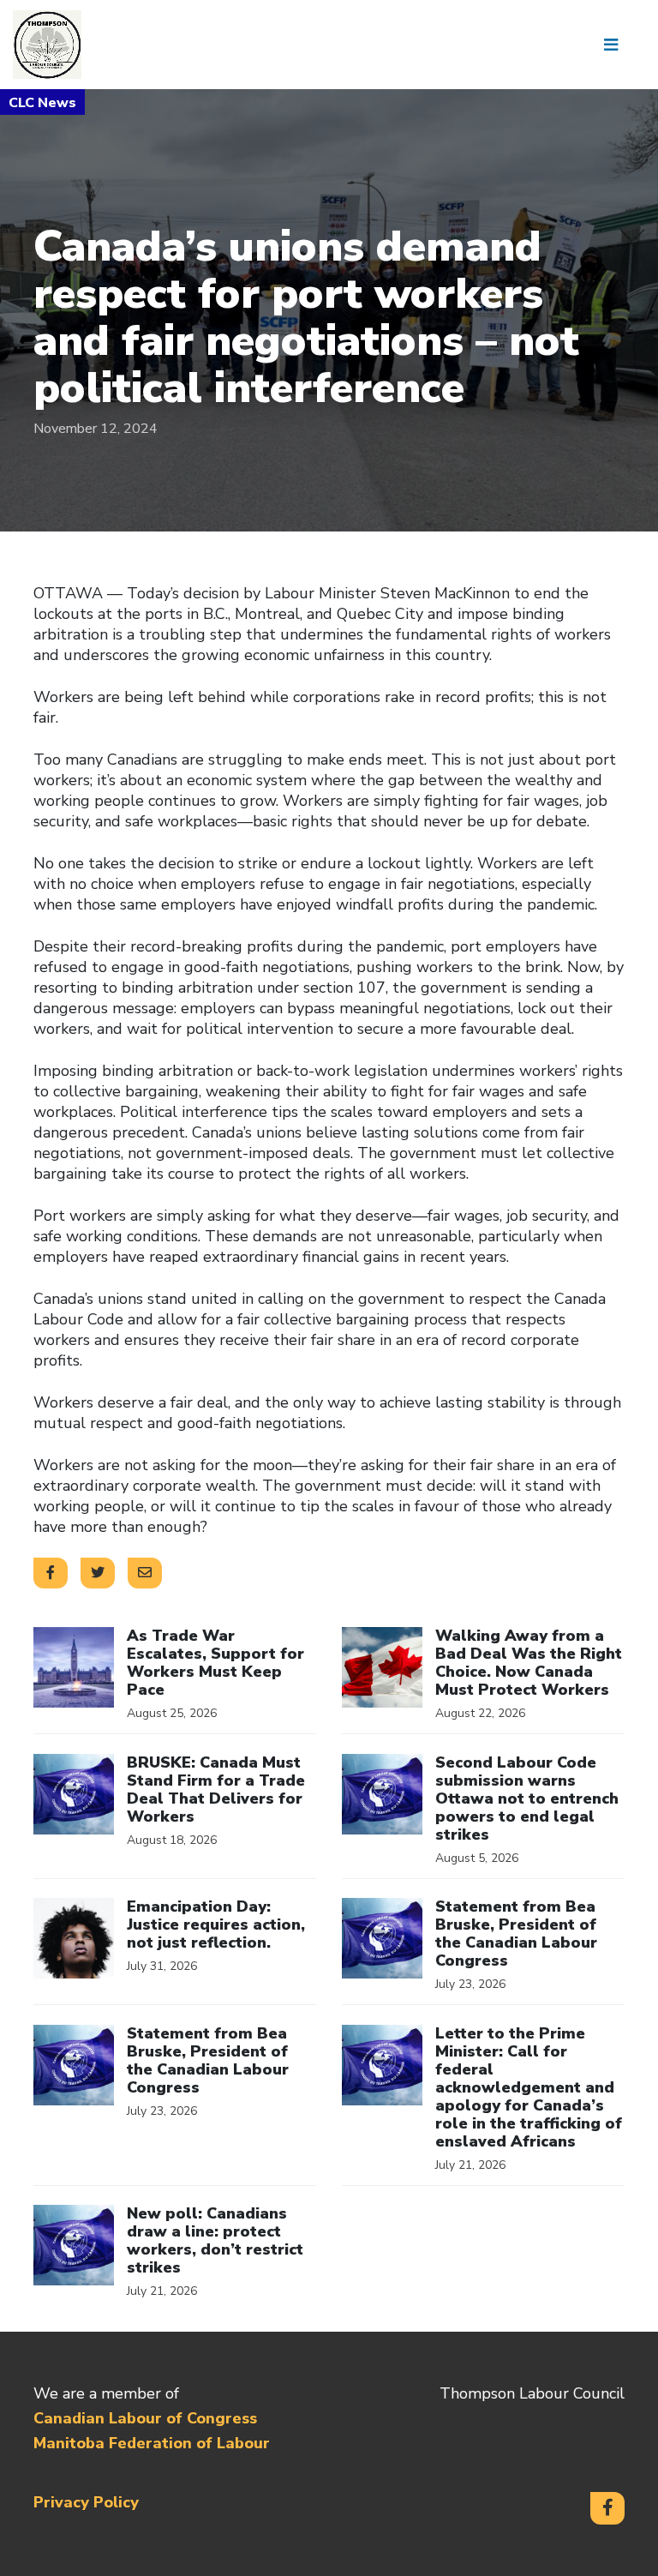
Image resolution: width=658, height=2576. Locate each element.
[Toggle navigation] (617, 45)
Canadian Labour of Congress (145, 2418)
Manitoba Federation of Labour (152, 2443)
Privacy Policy (86, 2502)
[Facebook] (607, 2508)
